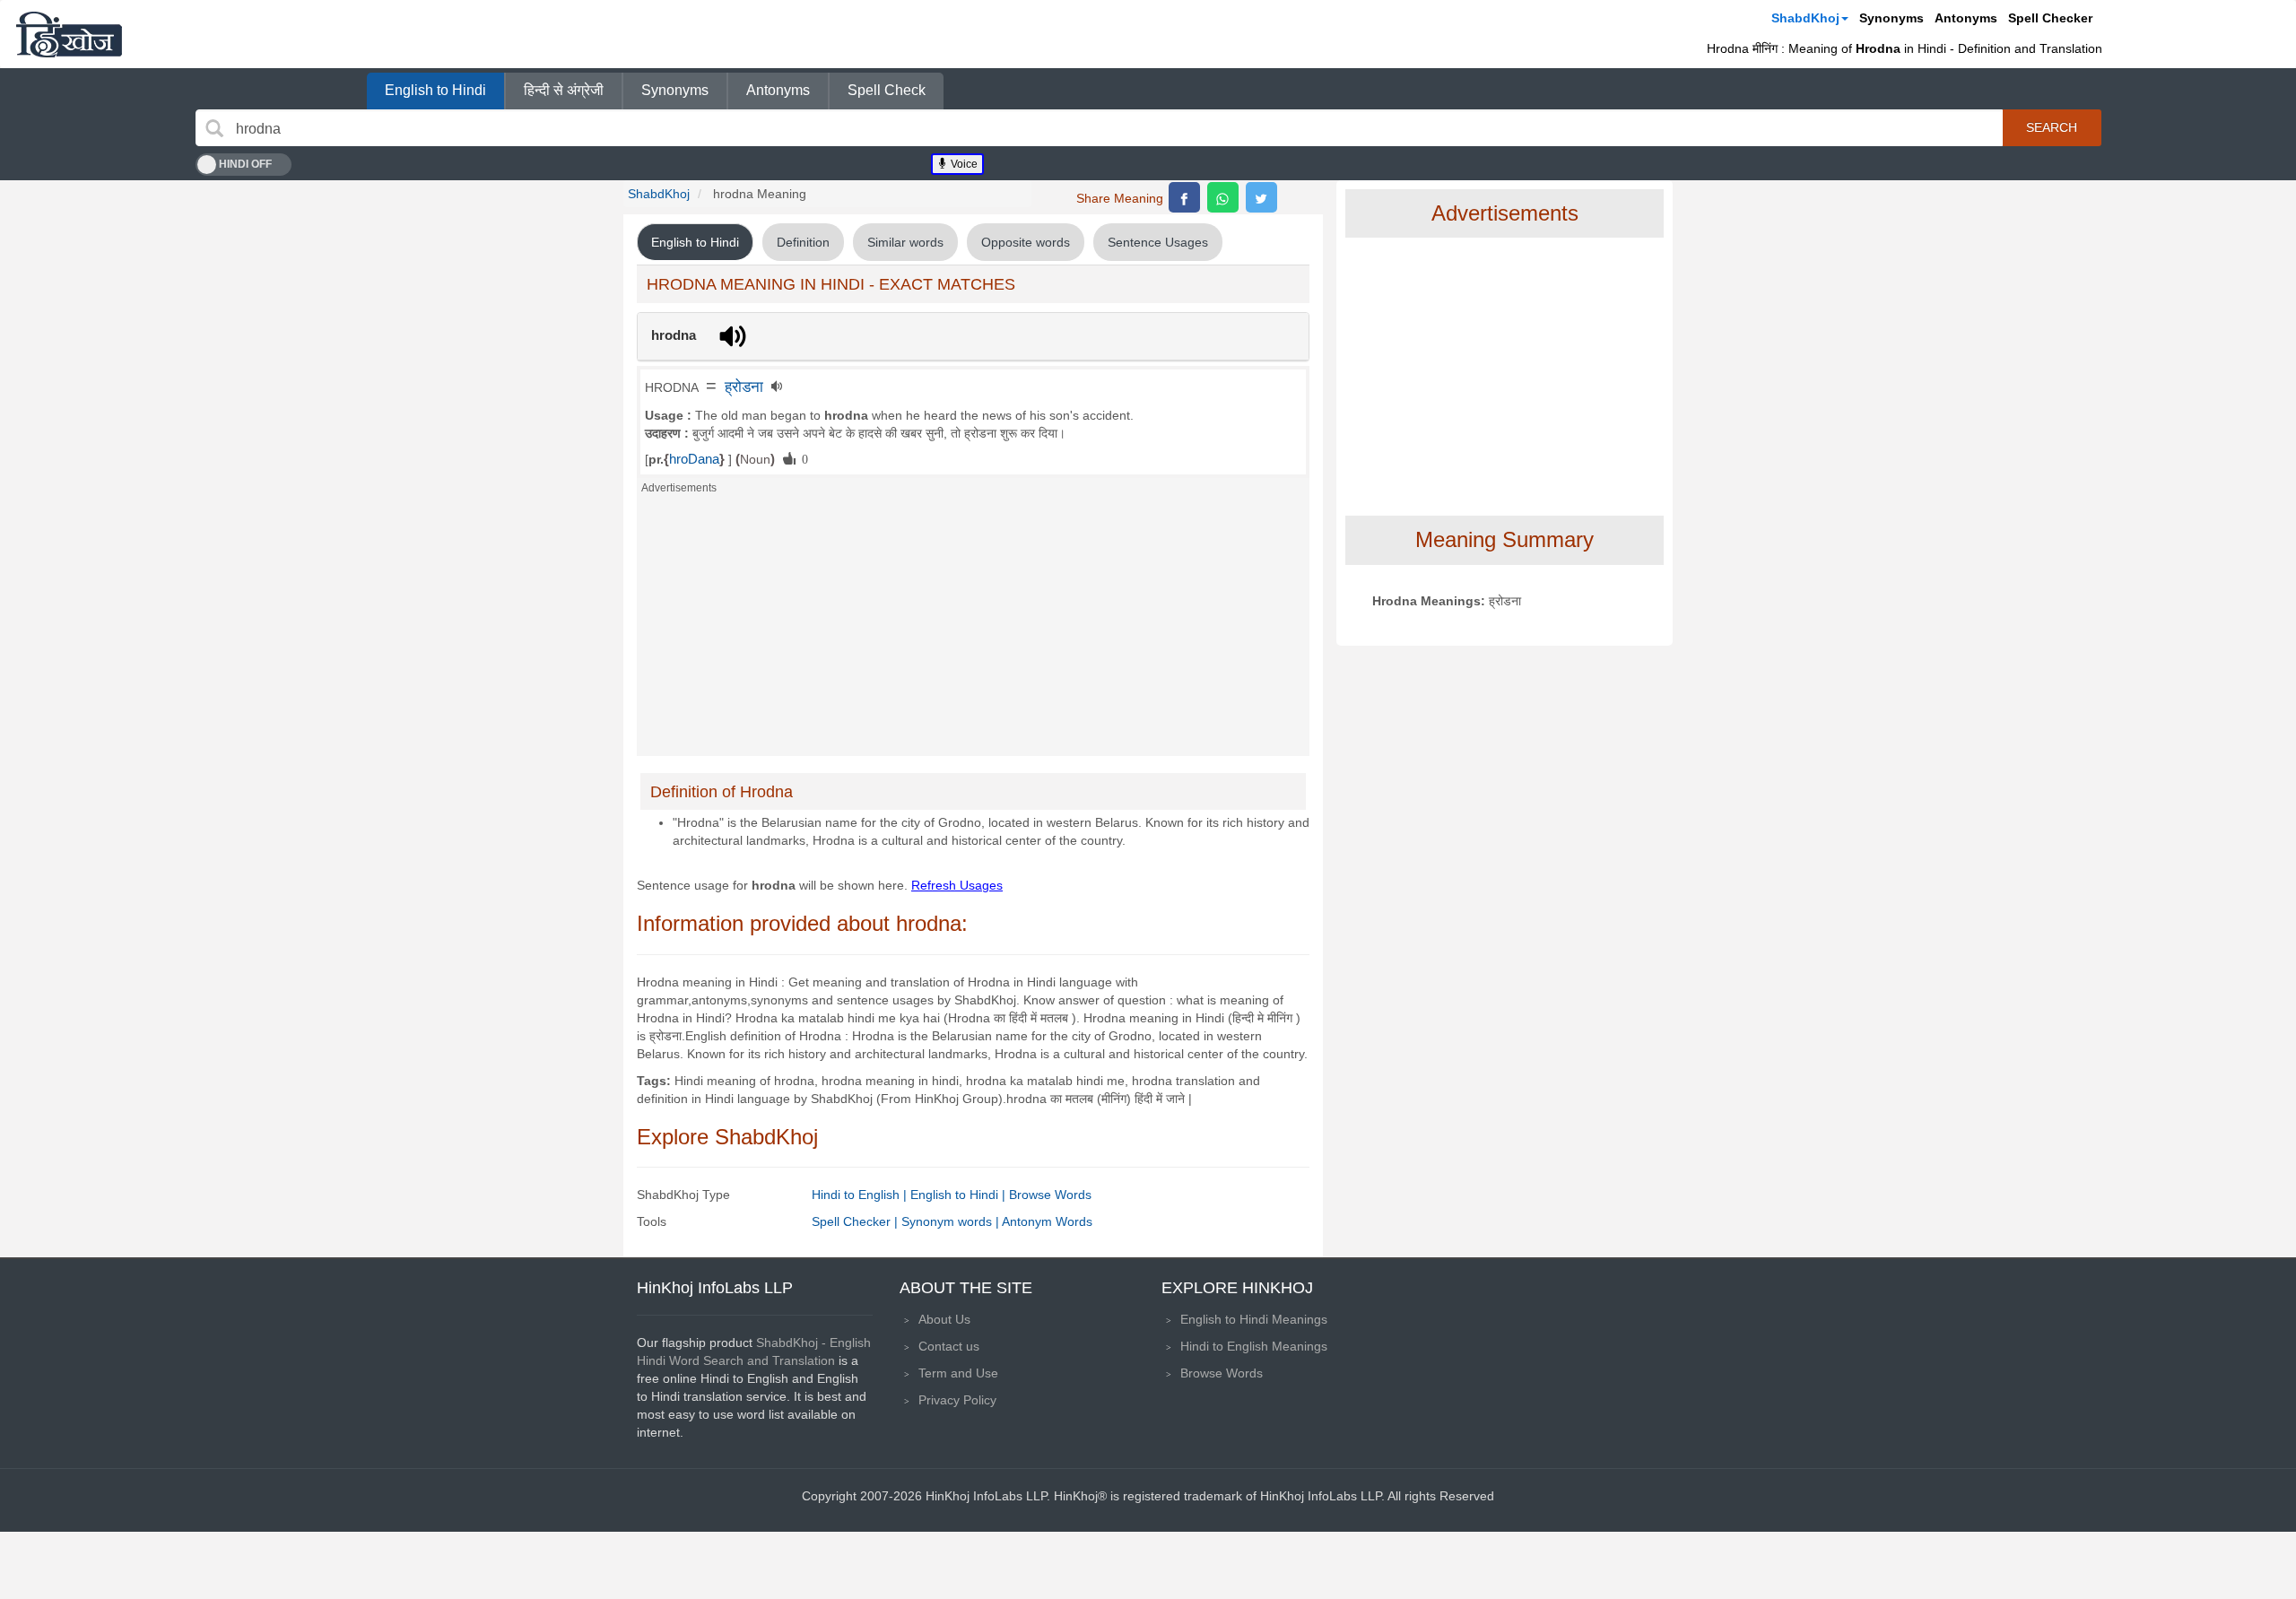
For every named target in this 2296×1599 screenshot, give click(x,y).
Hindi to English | (861, 1195)
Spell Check (887, 90)
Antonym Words (1047, 1221)
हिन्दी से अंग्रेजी (564, 90)
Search (2052, 127)
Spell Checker (2050, 18)
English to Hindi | (960, 1195)
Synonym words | (952, 1221)
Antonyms (1966, 18)
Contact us (949, 1346)
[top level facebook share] (1184, 197)
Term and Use (958, 1373)
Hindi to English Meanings (1254, 1346)
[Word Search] (214, 128)
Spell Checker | (857, 1221)
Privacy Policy (957, 1400)
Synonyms (1892, 18)
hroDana (694, 459)
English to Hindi (435, 90)
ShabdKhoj (1805, 18)
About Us (944, 1319)
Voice (963, 164)
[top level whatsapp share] (1223, 197)
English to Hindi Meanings (1254, 1319)
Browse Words (1050, 1195)
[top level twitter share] (1261, 197)
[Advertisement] (973, 630)
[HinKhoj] (69, 34)
